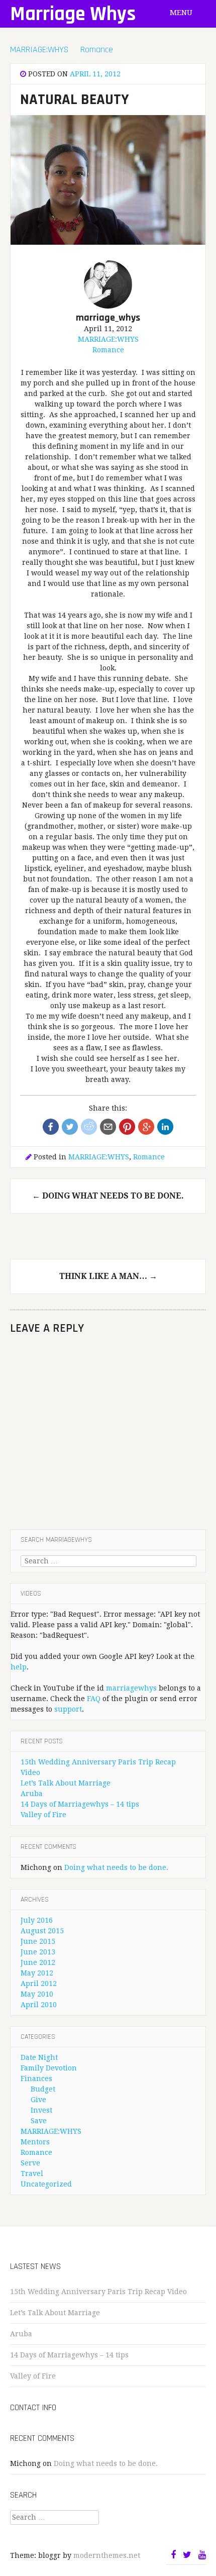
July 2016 (37, 1920)
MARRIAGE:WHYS (39, 49)
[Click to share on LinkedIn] (165, 1127)
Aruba (32, 1794)
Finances (36, 2078)
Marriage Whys (73, 14)
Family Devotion (49, 2068)
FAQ (94, 1699)
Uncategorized (46, 2184)
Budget (43, 2089)
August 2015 (42, 1931)
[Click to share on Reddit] (89, 1127)
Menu (182, 13)
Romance (97, 49)
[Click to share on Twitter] (70, 1127)
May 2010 (37, 1994)
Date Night (39, 2057)
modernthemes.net (107, 2555)
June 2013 (38, 1952)
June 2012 (38, 1962)
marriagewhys (131, 1688)
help (19, 1667)
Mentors (35, 2142)
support (68, 1709)
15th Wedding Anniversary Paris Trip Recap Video (98, 2292)
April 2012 (39, 1984)
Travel (32, 2173)
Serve (30, 2163)
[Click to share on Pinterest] (127, 1127)
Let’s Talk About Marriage (66, 1783)
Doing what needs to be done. (108, 1196)
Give (38, 2100)
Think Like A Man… (108, 1276)
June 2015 (38, 1941)
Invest (41, 2110)
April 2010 (39, 2005)
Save (39, 2121)
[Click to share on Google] (146, 1127)
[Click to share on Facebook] (51, 1127)
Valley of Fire (43, 1815)
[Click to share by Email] (108, 1127)
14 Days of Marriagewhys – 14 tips (80, 1804)
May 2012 (37, 1973)
